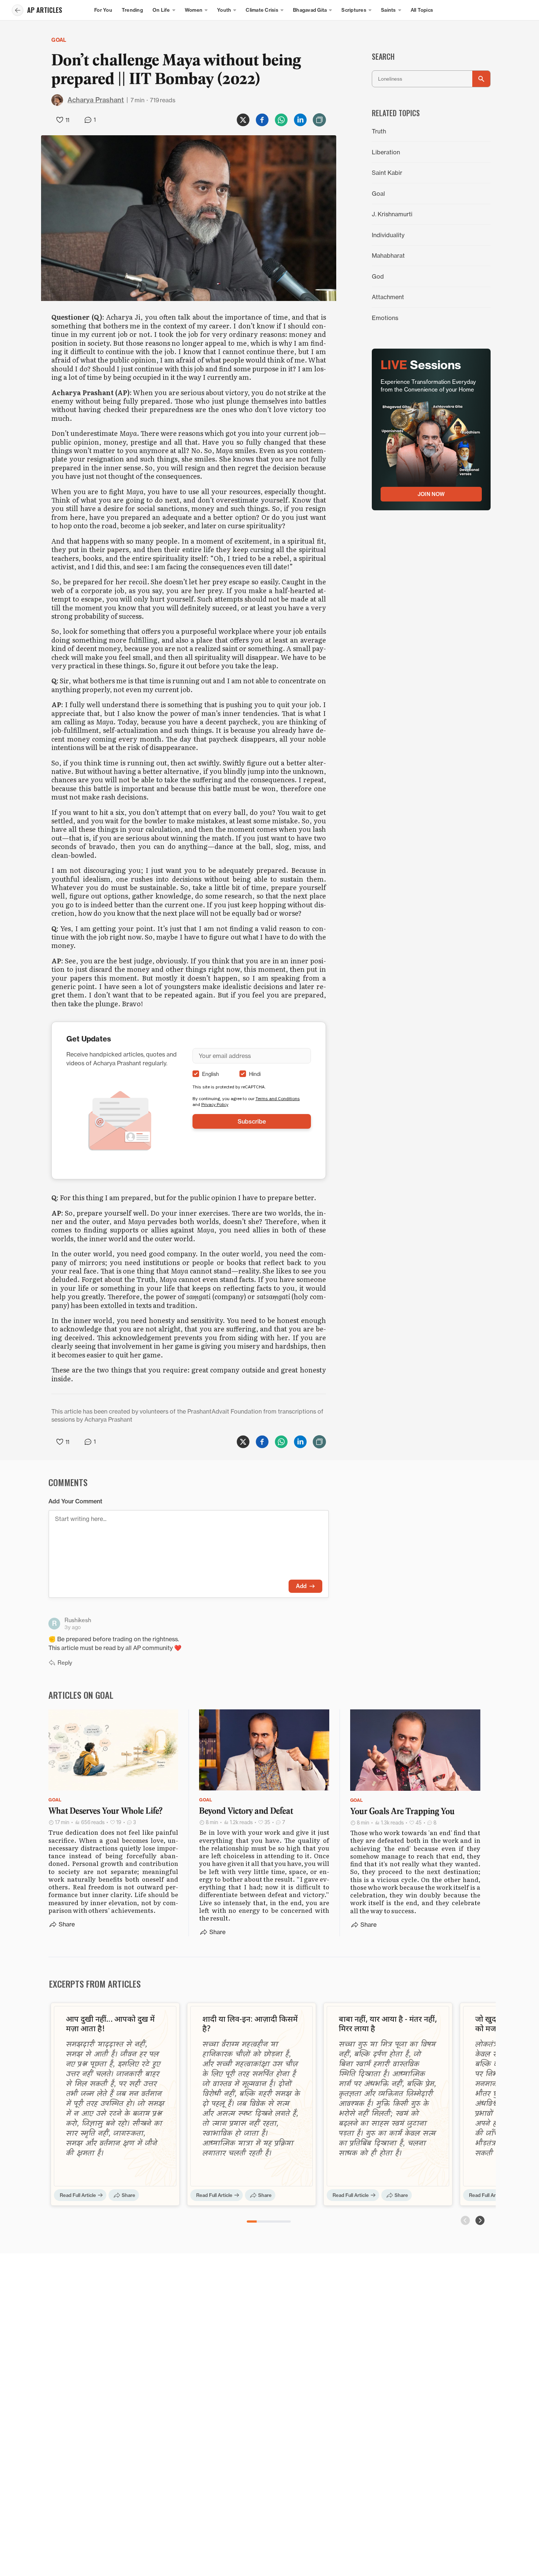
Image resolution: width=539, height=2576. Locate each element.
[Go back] (18, 10)
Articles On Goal (81, 1695)
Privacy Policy (215, 1104)
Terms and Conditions (278, 1098)
